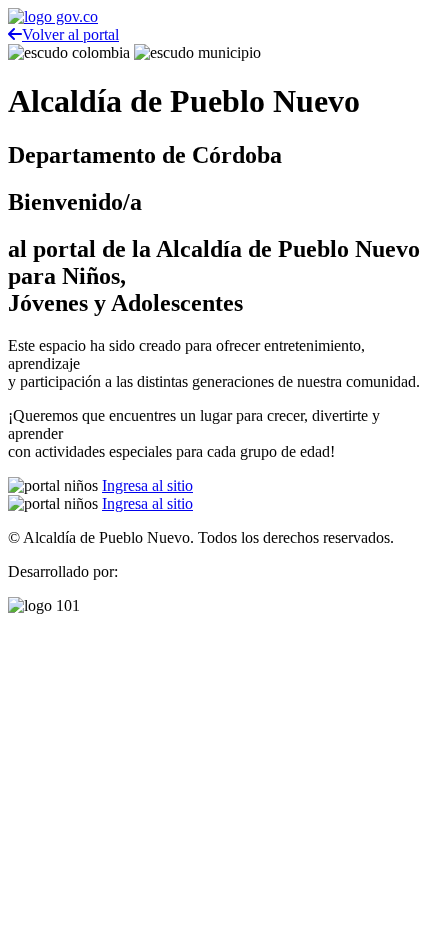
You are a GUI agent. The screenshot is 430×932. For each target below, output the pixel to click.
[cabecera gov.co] (53, 16)
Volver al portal (70, 34)
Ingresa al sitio (147, 485)
